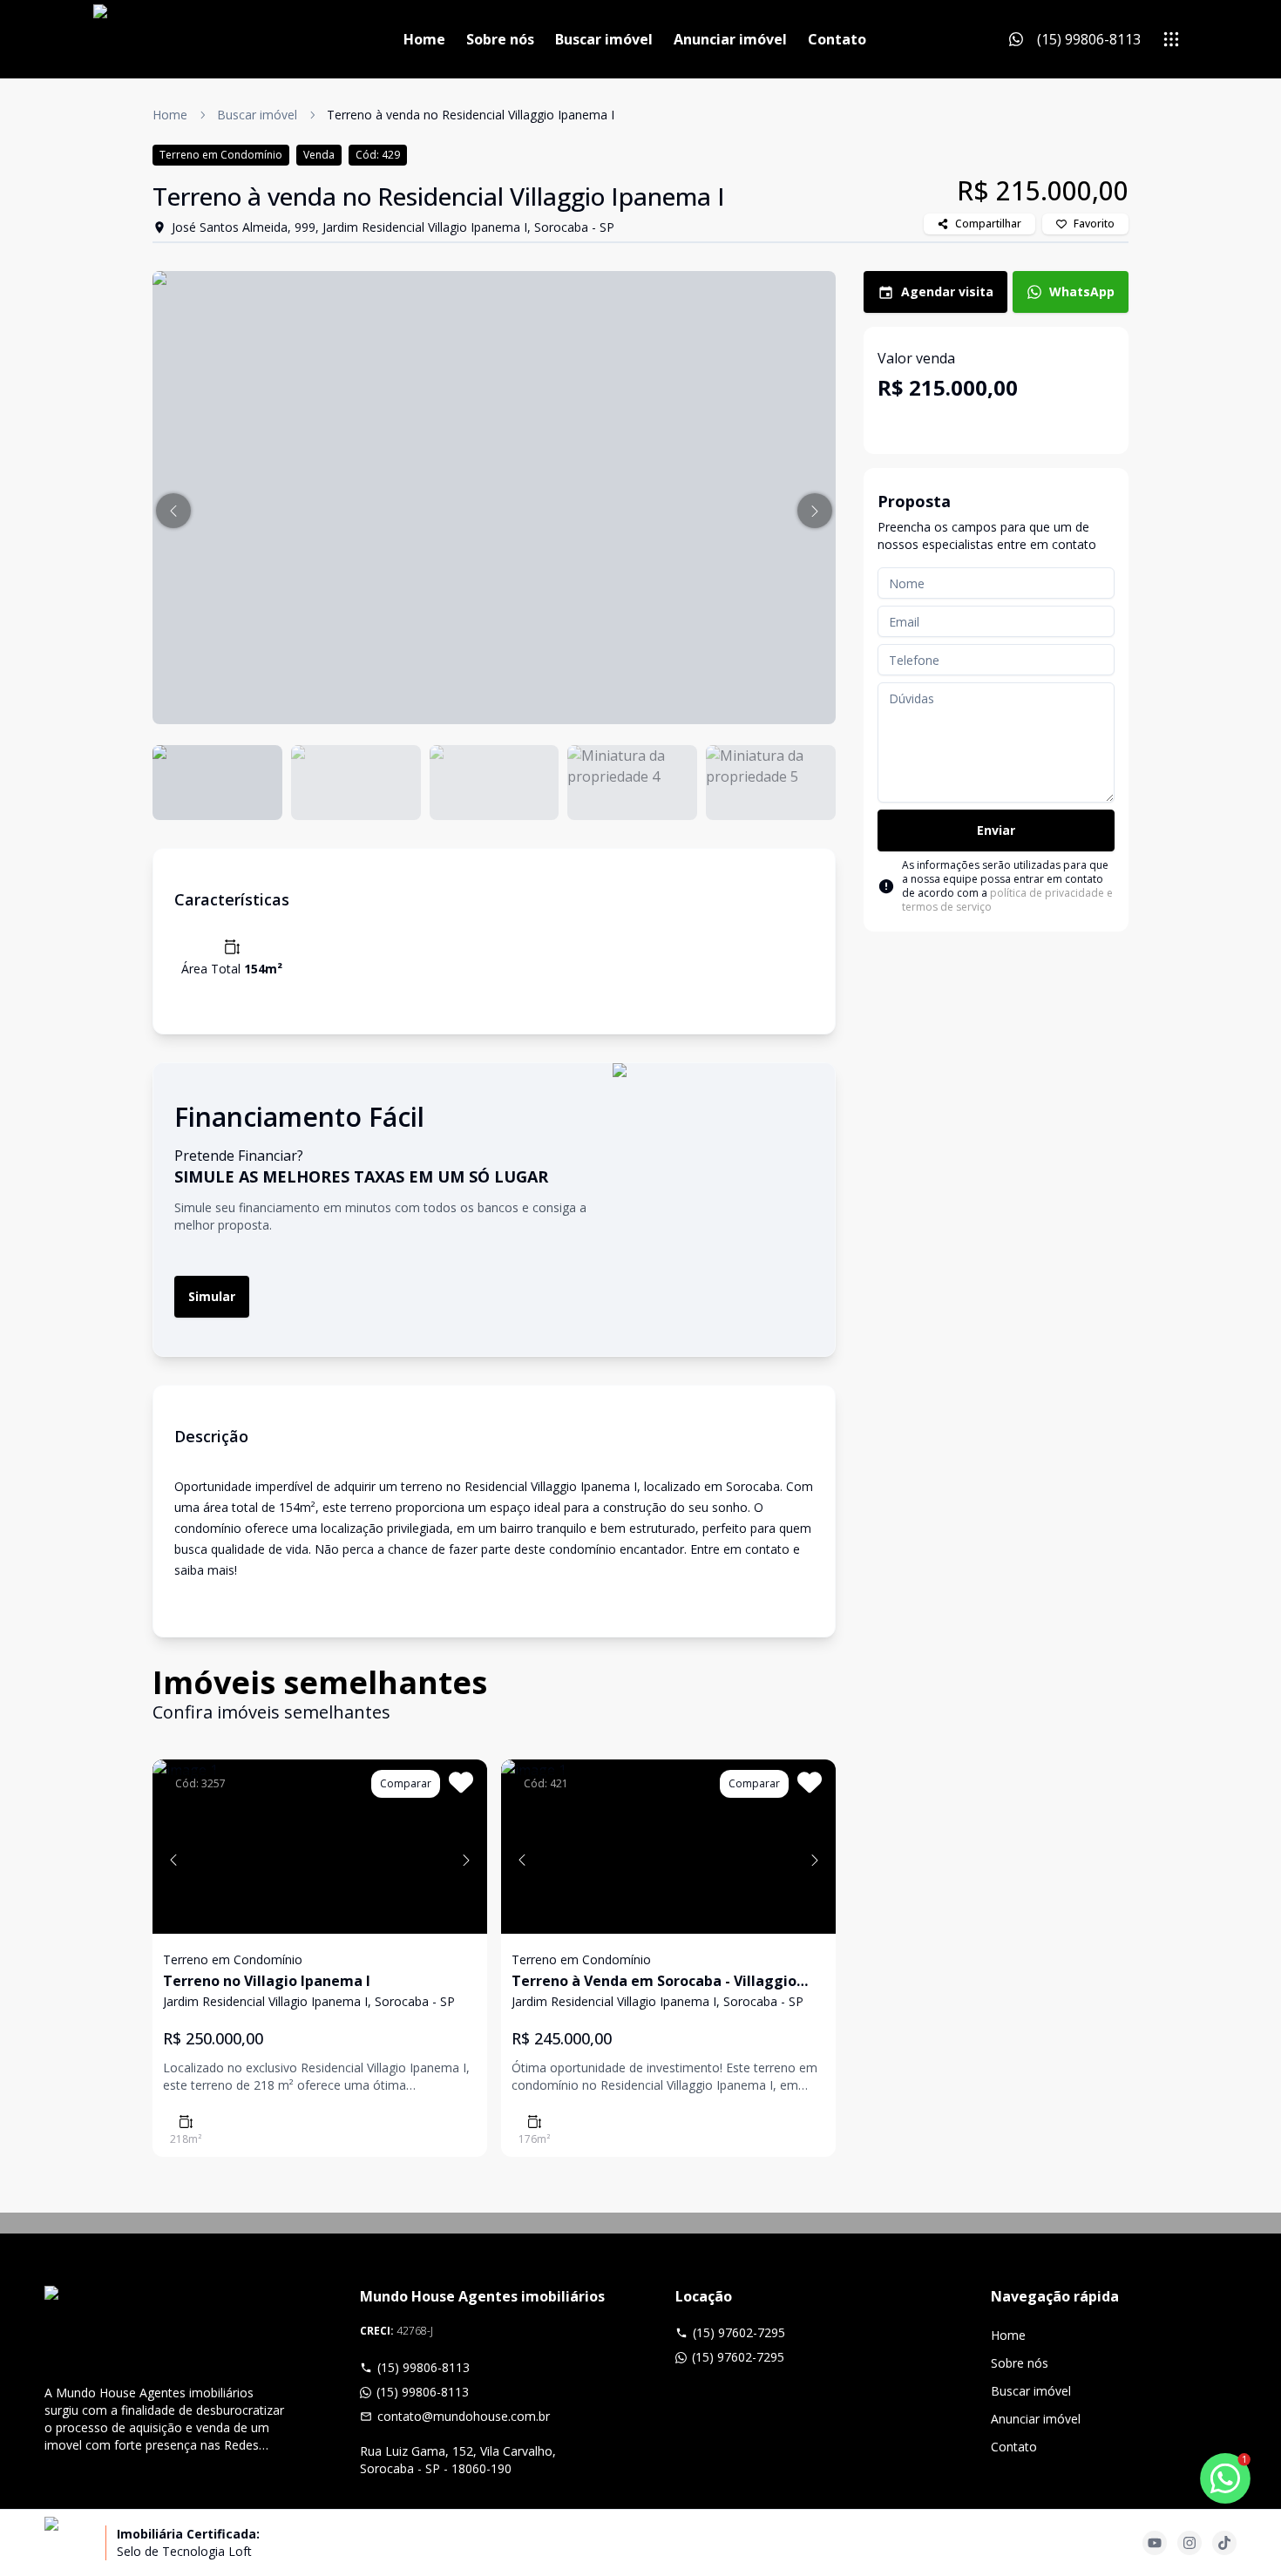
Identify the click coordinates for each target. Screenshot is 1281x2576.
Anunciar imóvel (730, 39)
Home (424, 39)
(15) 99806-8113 (424, 2367)
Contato (837, 39)
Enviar (996, 830)
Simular (212, 1296)
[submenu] (1171, 39)
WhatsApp (1082, 291)
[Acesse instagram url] (1189, 2543)
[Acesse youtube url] (1155, 2543)
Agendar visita (947, 291)
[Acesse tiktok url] (1224, 2543)
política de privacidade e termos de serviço (1007, 900)
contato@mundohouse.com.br (464, 2416)
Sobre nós (500, 39)
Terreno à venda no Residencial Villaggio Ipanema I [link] (471, 115)
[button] (173, 511)
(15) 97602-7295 (739, 2332)
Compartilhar (988, 224)
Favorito (1094, 224)
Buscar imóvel (604, 39)
